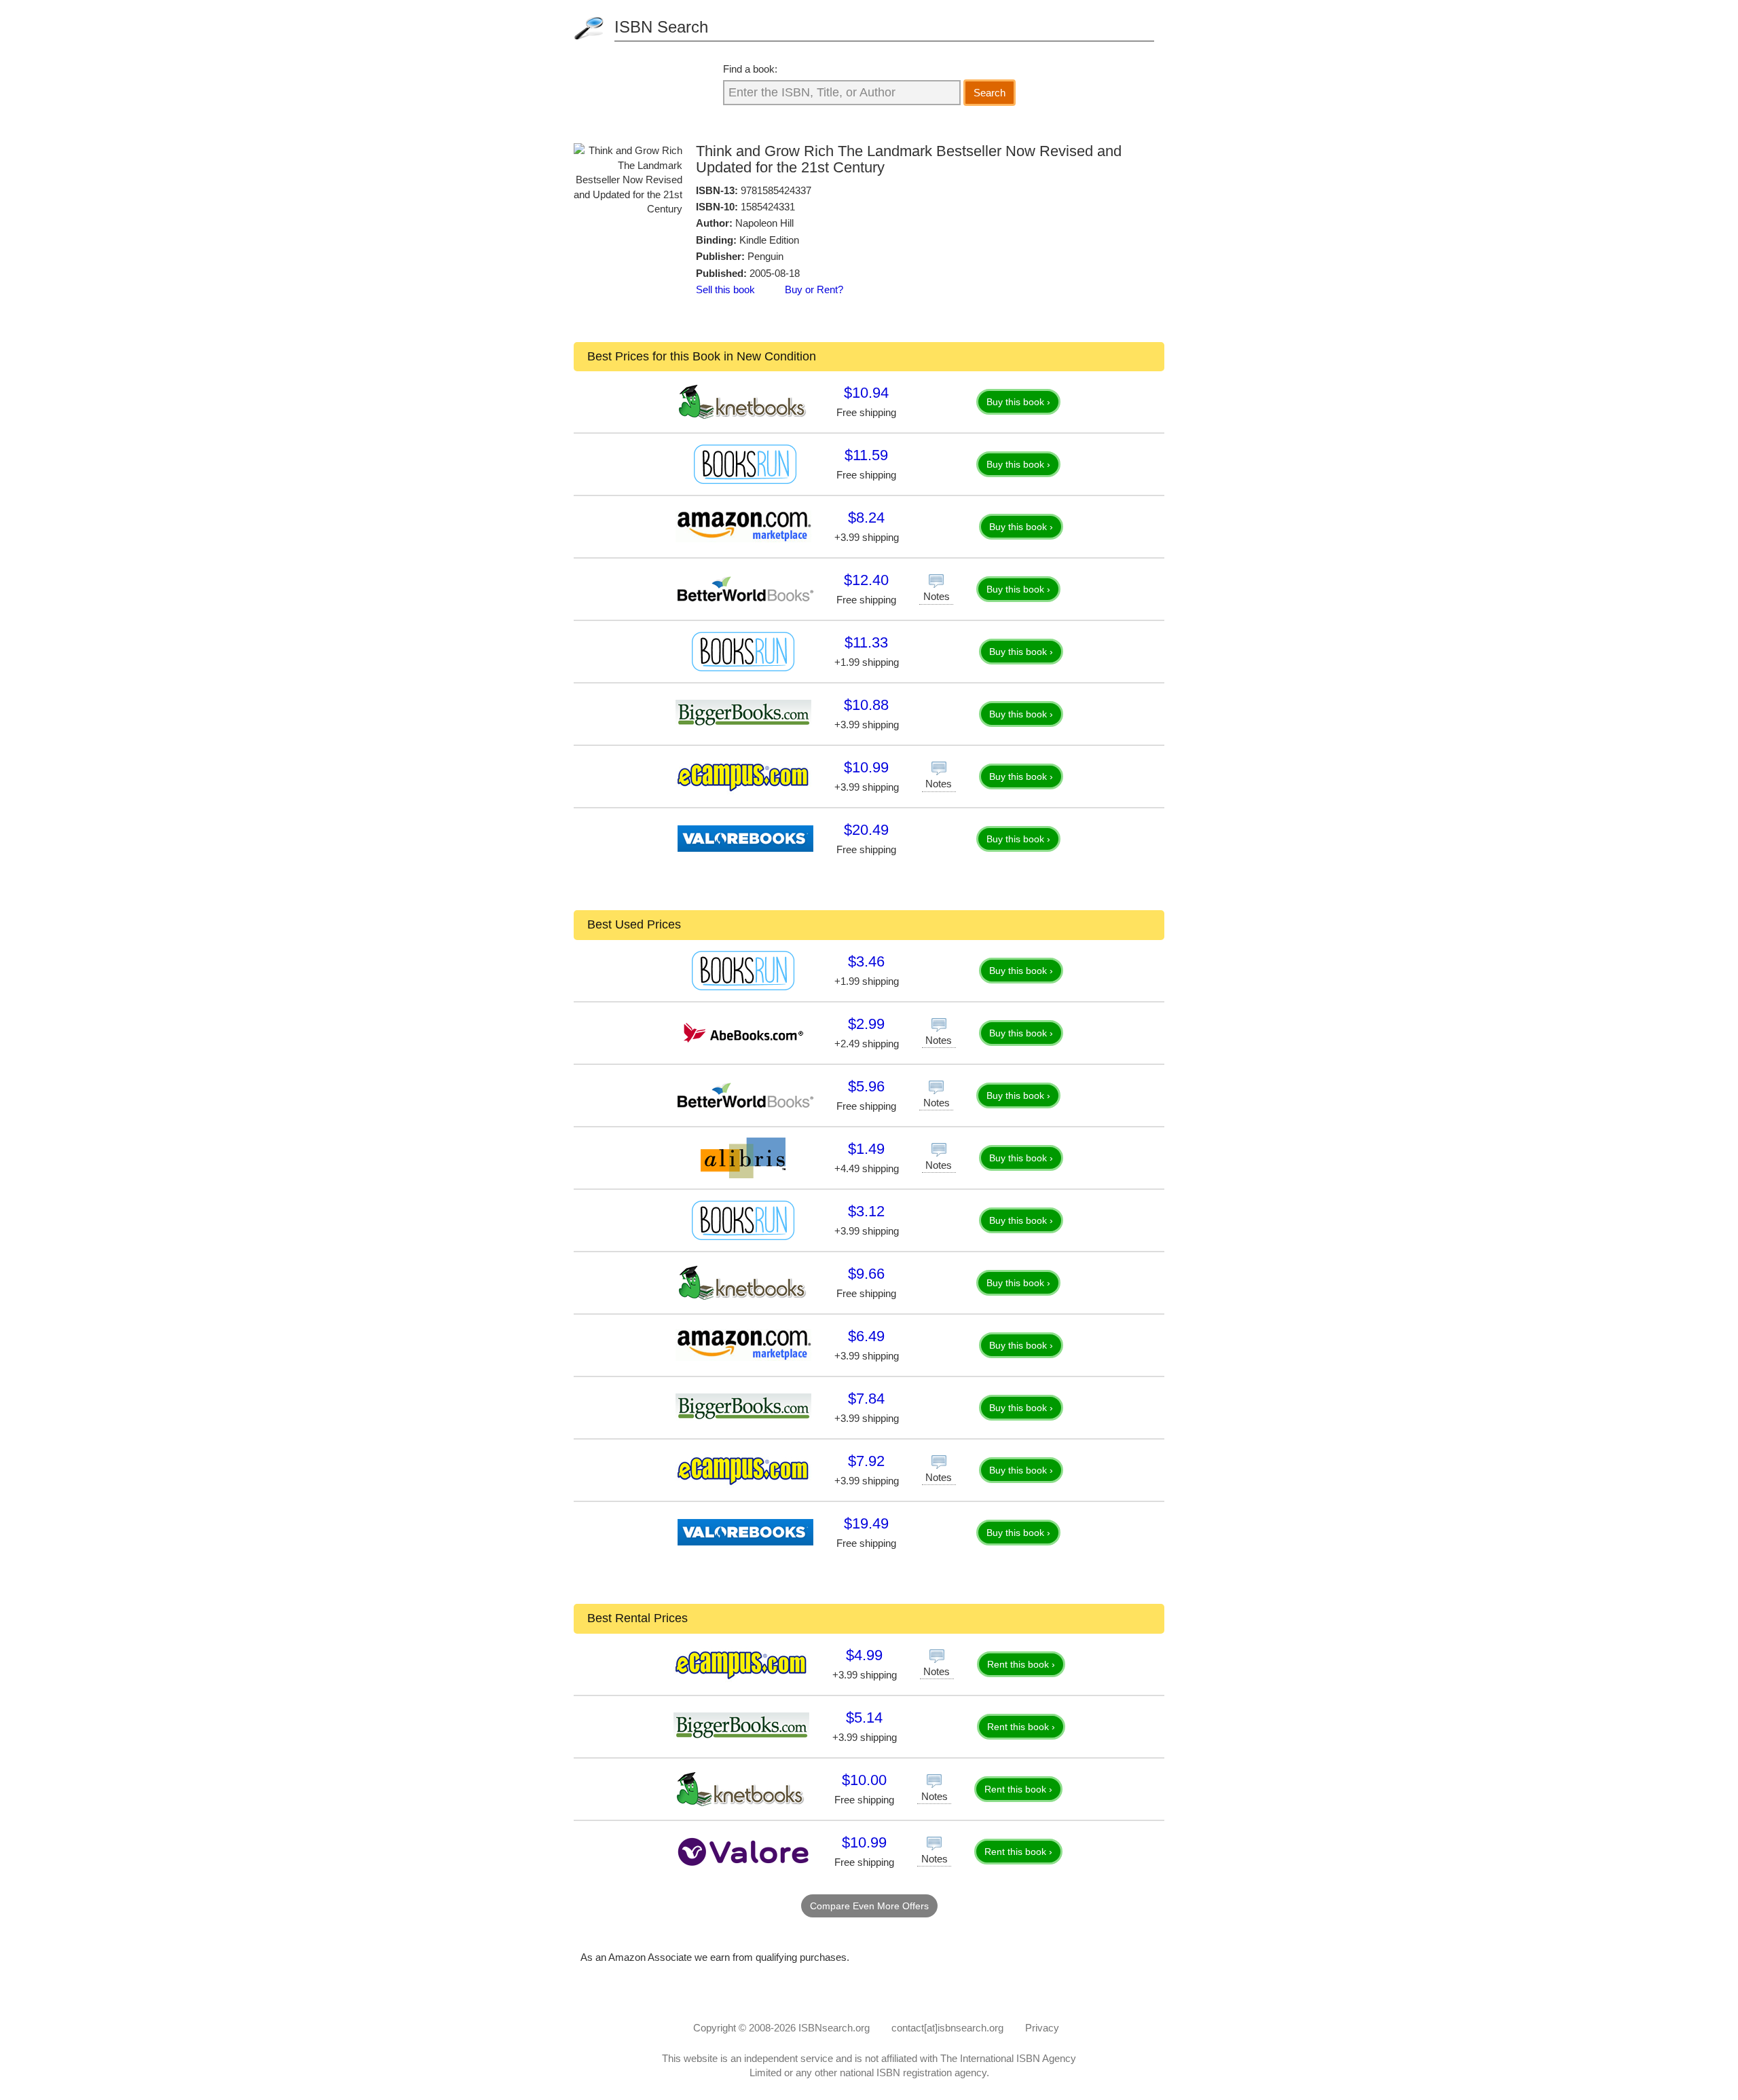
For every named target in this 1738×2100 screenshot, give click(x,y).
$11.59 (866, 455)
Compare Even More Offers (869, 1906)
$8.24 (866, 518)
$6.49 (866, 1336)
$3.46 (866, 961)
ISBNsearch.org (834, 2028)
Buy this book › (1018, 402)
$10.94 (866, 393)
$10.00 (864, 1780)
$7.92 (866, 1461)
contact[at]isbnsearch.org (947, 2028)
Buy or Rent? (814, 289)
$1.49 (866, 1149)
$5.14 (864, 1718)
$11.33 (866, 642)
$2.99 (866, 1024)
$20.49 (866, 830)
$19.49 (866, 1523)
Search (990, 93)
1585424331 (768, 207)
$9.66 (866, 1274)
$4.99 (864, 1655)
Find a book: (750, 69)
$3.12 (866, 1211)
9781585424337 (776, 190)
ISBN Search (661, 27)
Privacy (1042, 2028)
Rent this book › (1021, 1664)
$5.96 (866, 1086)
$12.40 (866, 580)
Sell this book (725, 289)
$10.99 (866, 767)
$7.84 (866, 1399)
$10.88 (866, 705)
